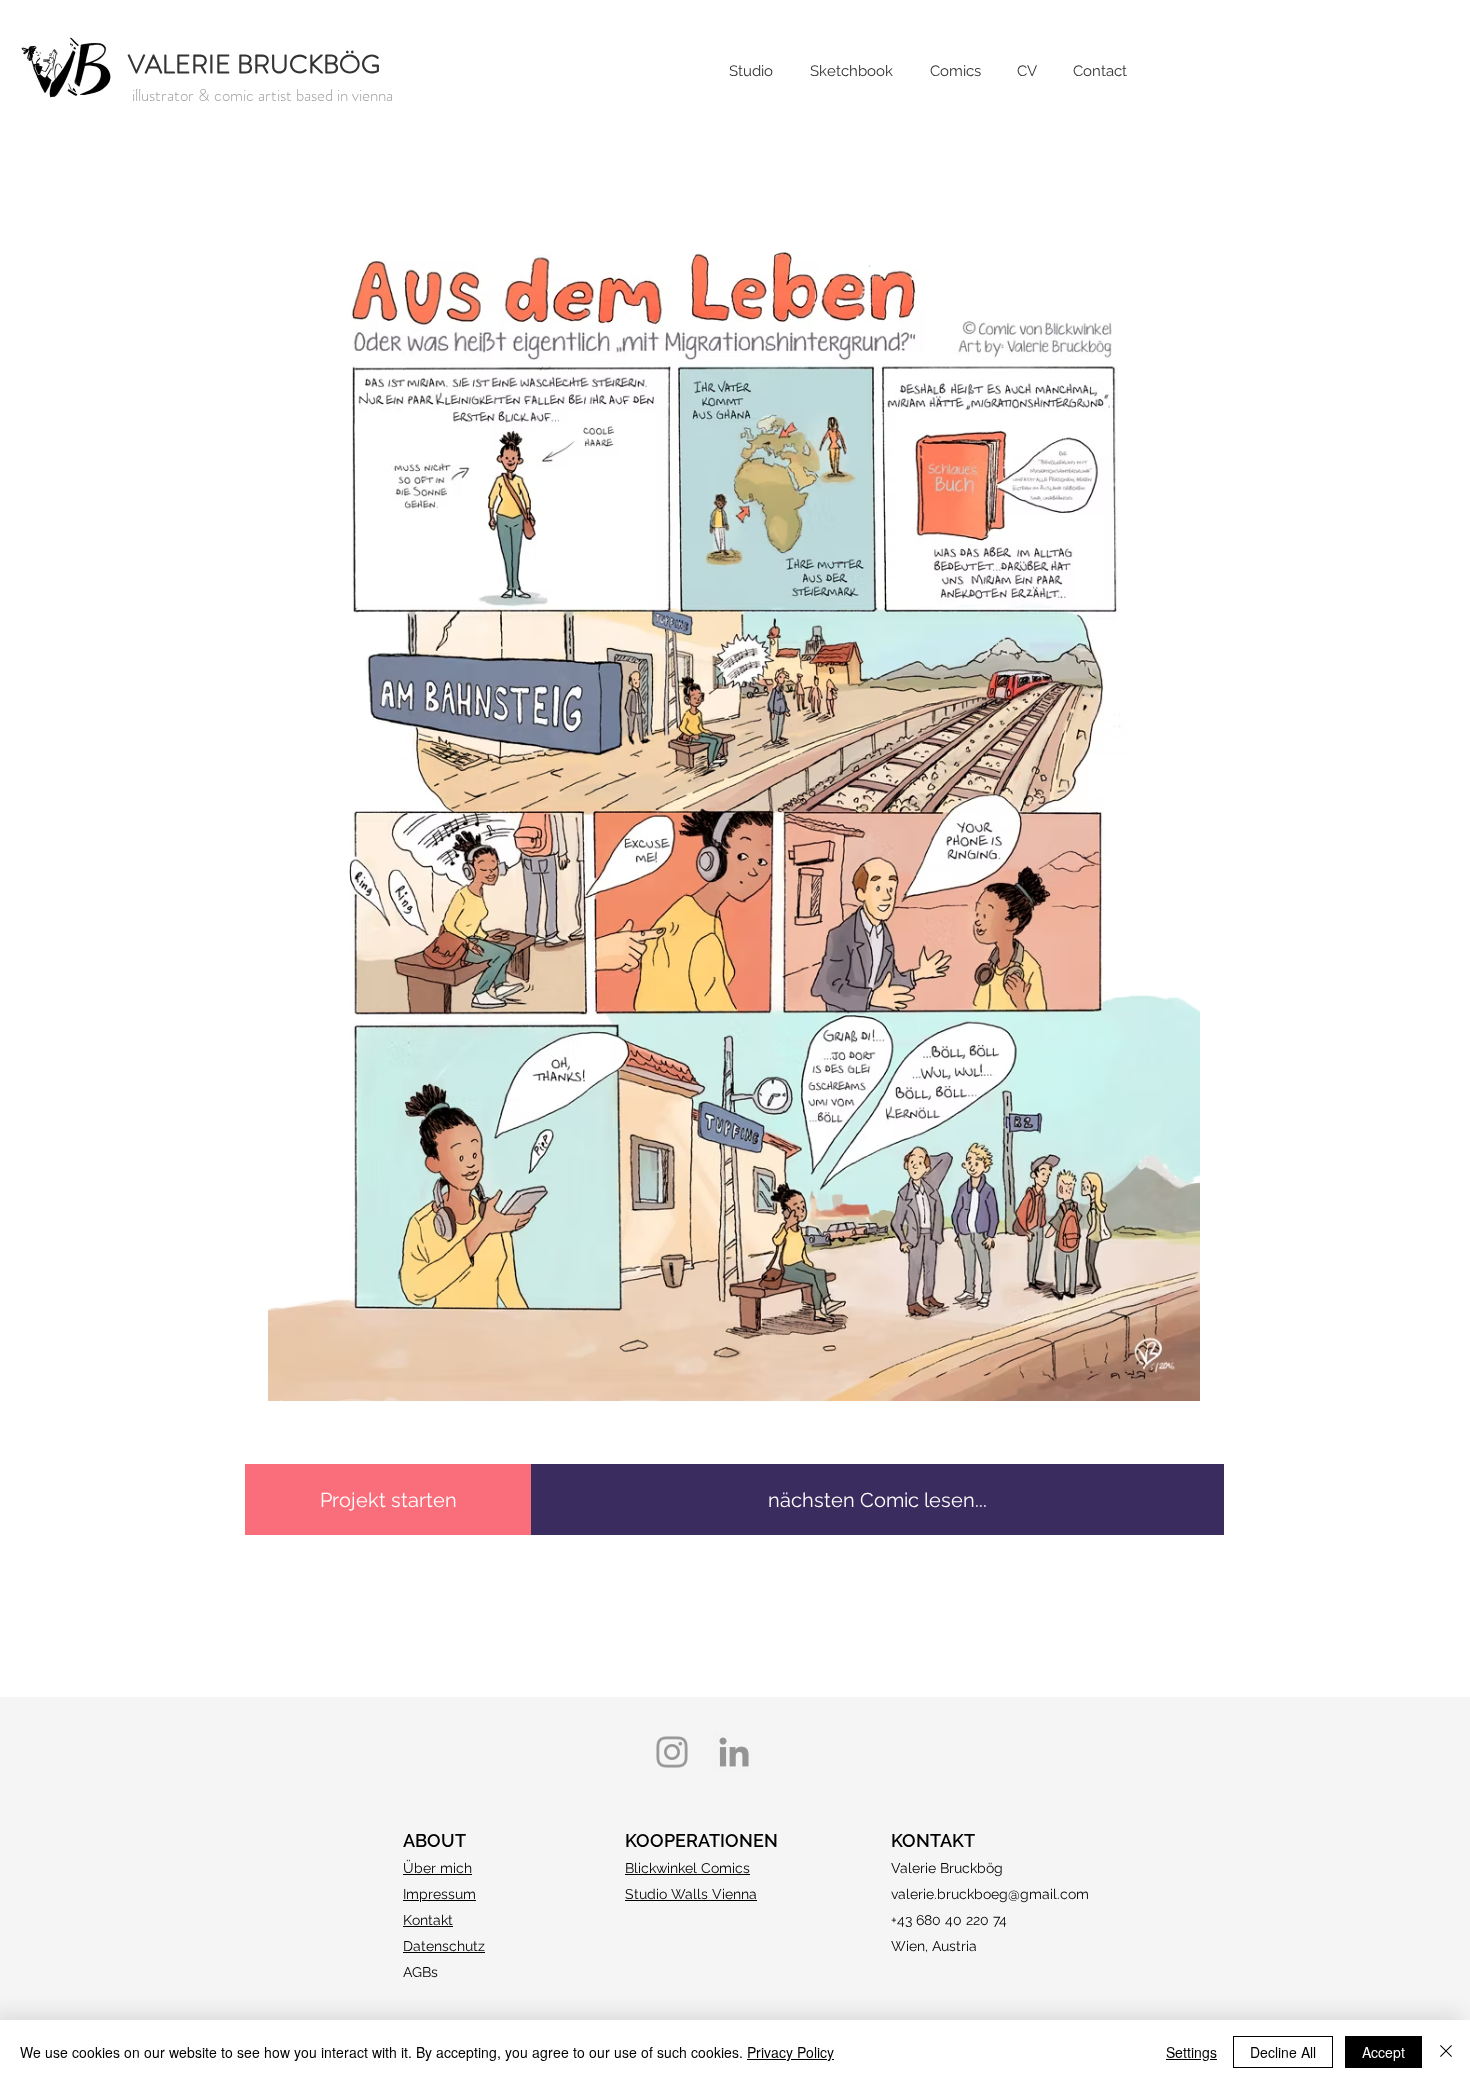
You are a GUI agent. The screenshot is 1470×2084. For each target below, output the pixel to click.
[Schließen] (1446, 2052)
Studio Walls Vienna (691, 1894)
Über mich (437, 1868)
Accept (1383, 2052)
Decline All (1283, 2052)
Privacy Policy (790, 2052)
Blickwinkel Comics (687, 1868)
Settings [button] (1191, 2052)
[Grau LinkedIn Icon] (734, 1752)
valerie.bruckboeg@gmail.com (990, 1894)
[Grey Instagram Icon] (672, 1752)
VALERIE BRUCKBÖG (254, 64)
